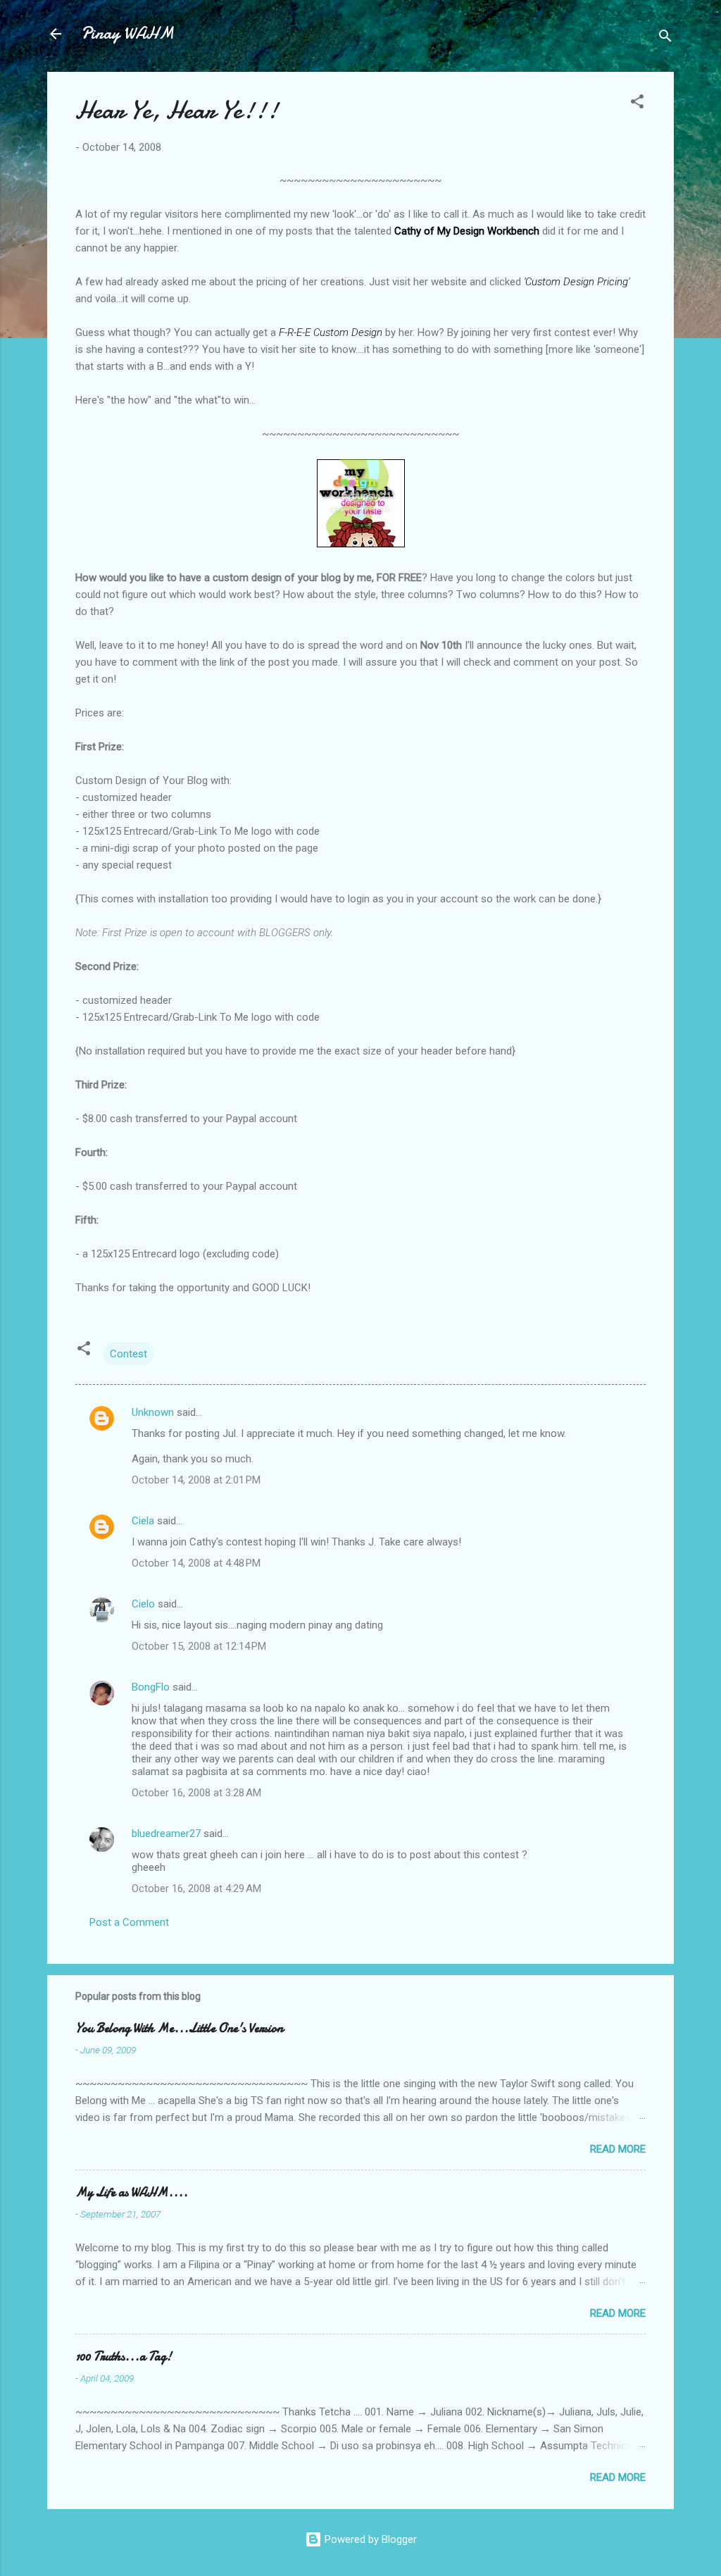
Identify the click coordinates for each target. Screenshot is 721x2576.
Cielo (143, 1604)
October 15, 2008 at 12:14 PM (199, 1646)
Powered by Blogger (369, 2539)
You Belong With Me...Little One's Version (179, 2028)
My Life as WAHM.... (132, 2192)
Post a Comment (129, 1922)
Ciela (143, 1521)
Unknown (153, 1412)
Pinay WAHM (127, 33)
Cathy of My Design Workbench (467, 231)
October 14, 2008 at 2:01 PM (196, 1480)
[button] (637, 104)
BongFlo (151, 1687)
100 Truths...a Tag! (124, 2357)
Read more (618, 2149)
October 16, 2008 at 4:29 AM (196, 1889)
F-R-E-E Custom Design (331, 332)
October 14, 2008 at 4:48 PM (196, 1563)
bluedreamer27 (166, 1834)
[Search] (665, 38)
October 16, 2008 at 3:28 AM (196, 1793)
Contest (128, 1354)
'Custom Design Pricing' (577, 282)
